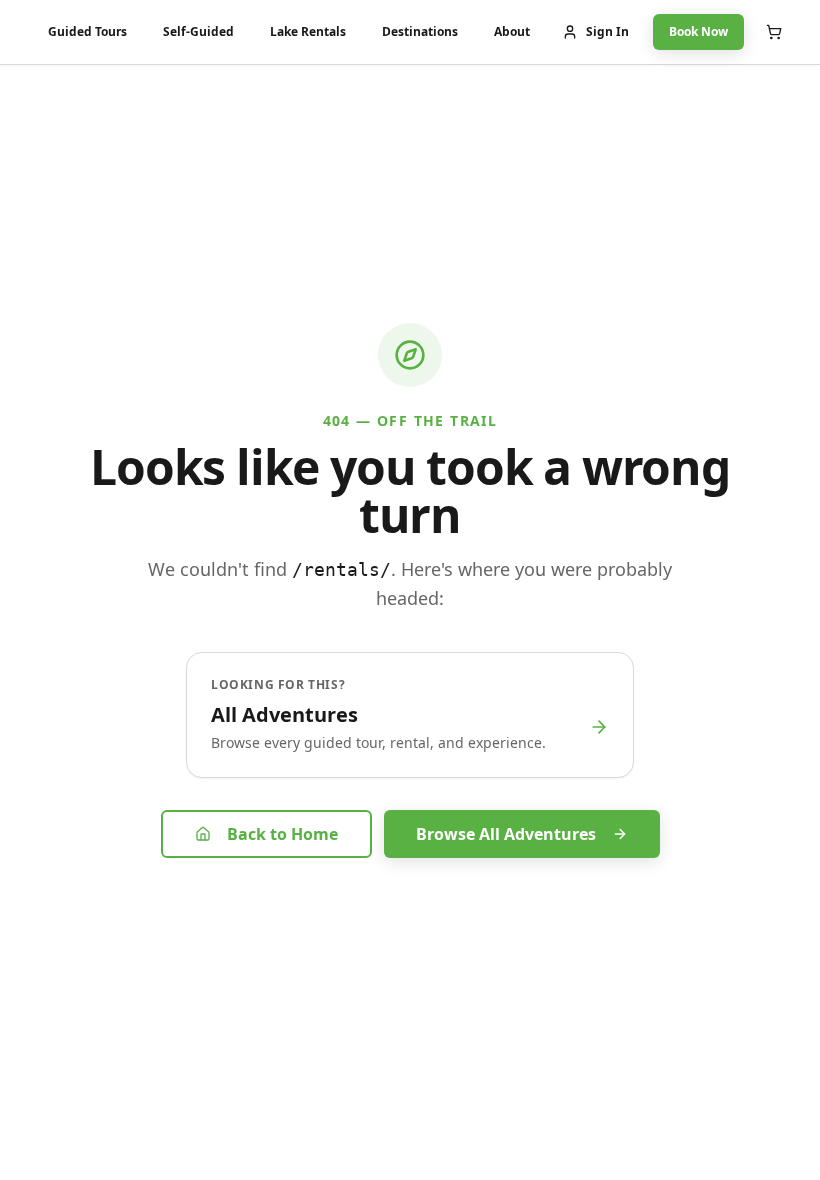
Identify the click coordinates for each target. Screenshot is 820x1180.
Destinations (420, 31)
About (512, 31)
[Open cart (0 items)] (774, 32)
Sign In (607, 31)
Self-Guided (198, 31)
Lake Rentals (308, 31)
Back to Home (282, 834)
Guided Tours (87, 31)
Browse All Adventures (506, 834)
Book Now (698, 31)
